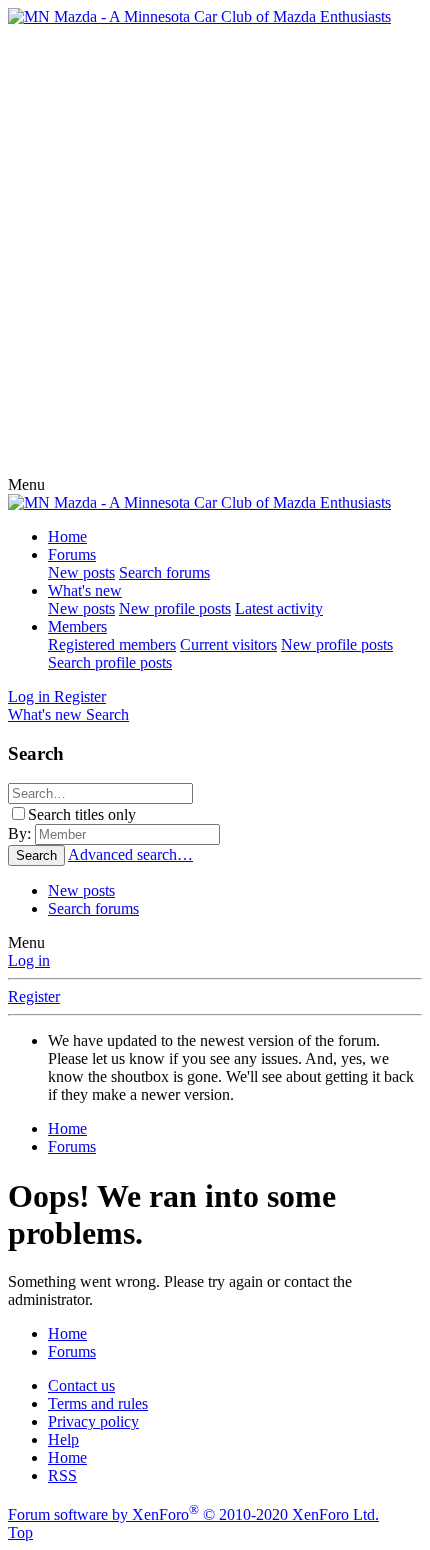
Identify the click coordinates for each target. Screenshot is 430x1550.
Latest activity (279, 608)
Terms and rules (98, 1403)
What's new (85, 590)
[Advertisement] (215, 251)
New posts (81, 572)
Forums (72, 554)
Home (67, 536)
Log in (29, 960)
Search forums (164, 572)
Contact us (81, 1385)
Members (77, 626)
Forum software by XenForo (193, 1514)
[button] (26, 484)
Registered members (112, 644)
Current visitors (228, 644)
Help (63, 1439)
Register (34, 996)
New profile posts (175, 608)
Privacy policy (93, 1421)
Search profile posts (110, 662)
